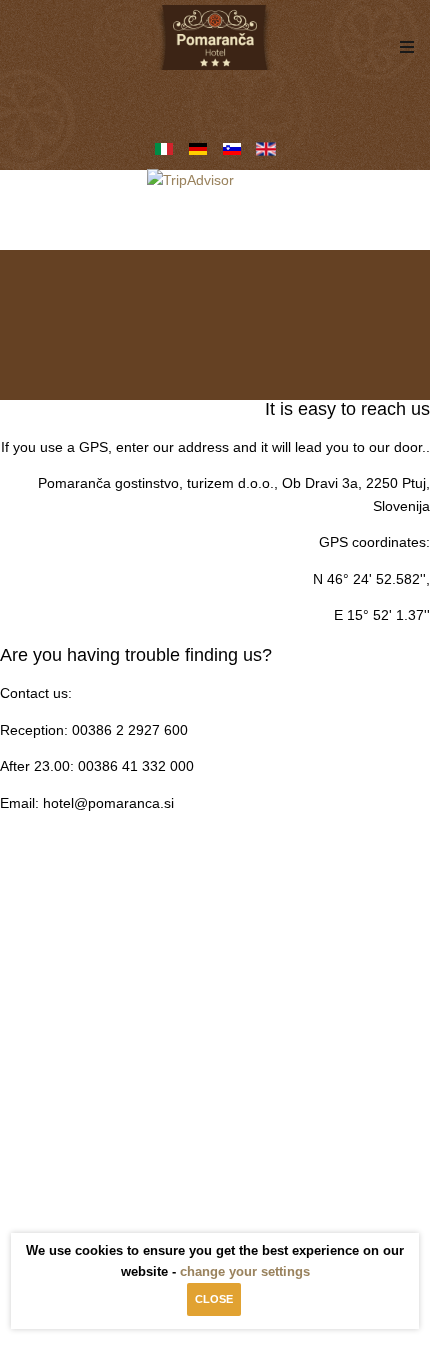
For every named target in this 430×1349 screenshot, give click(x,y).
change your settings (245, 1271)
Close (214, 1299)
